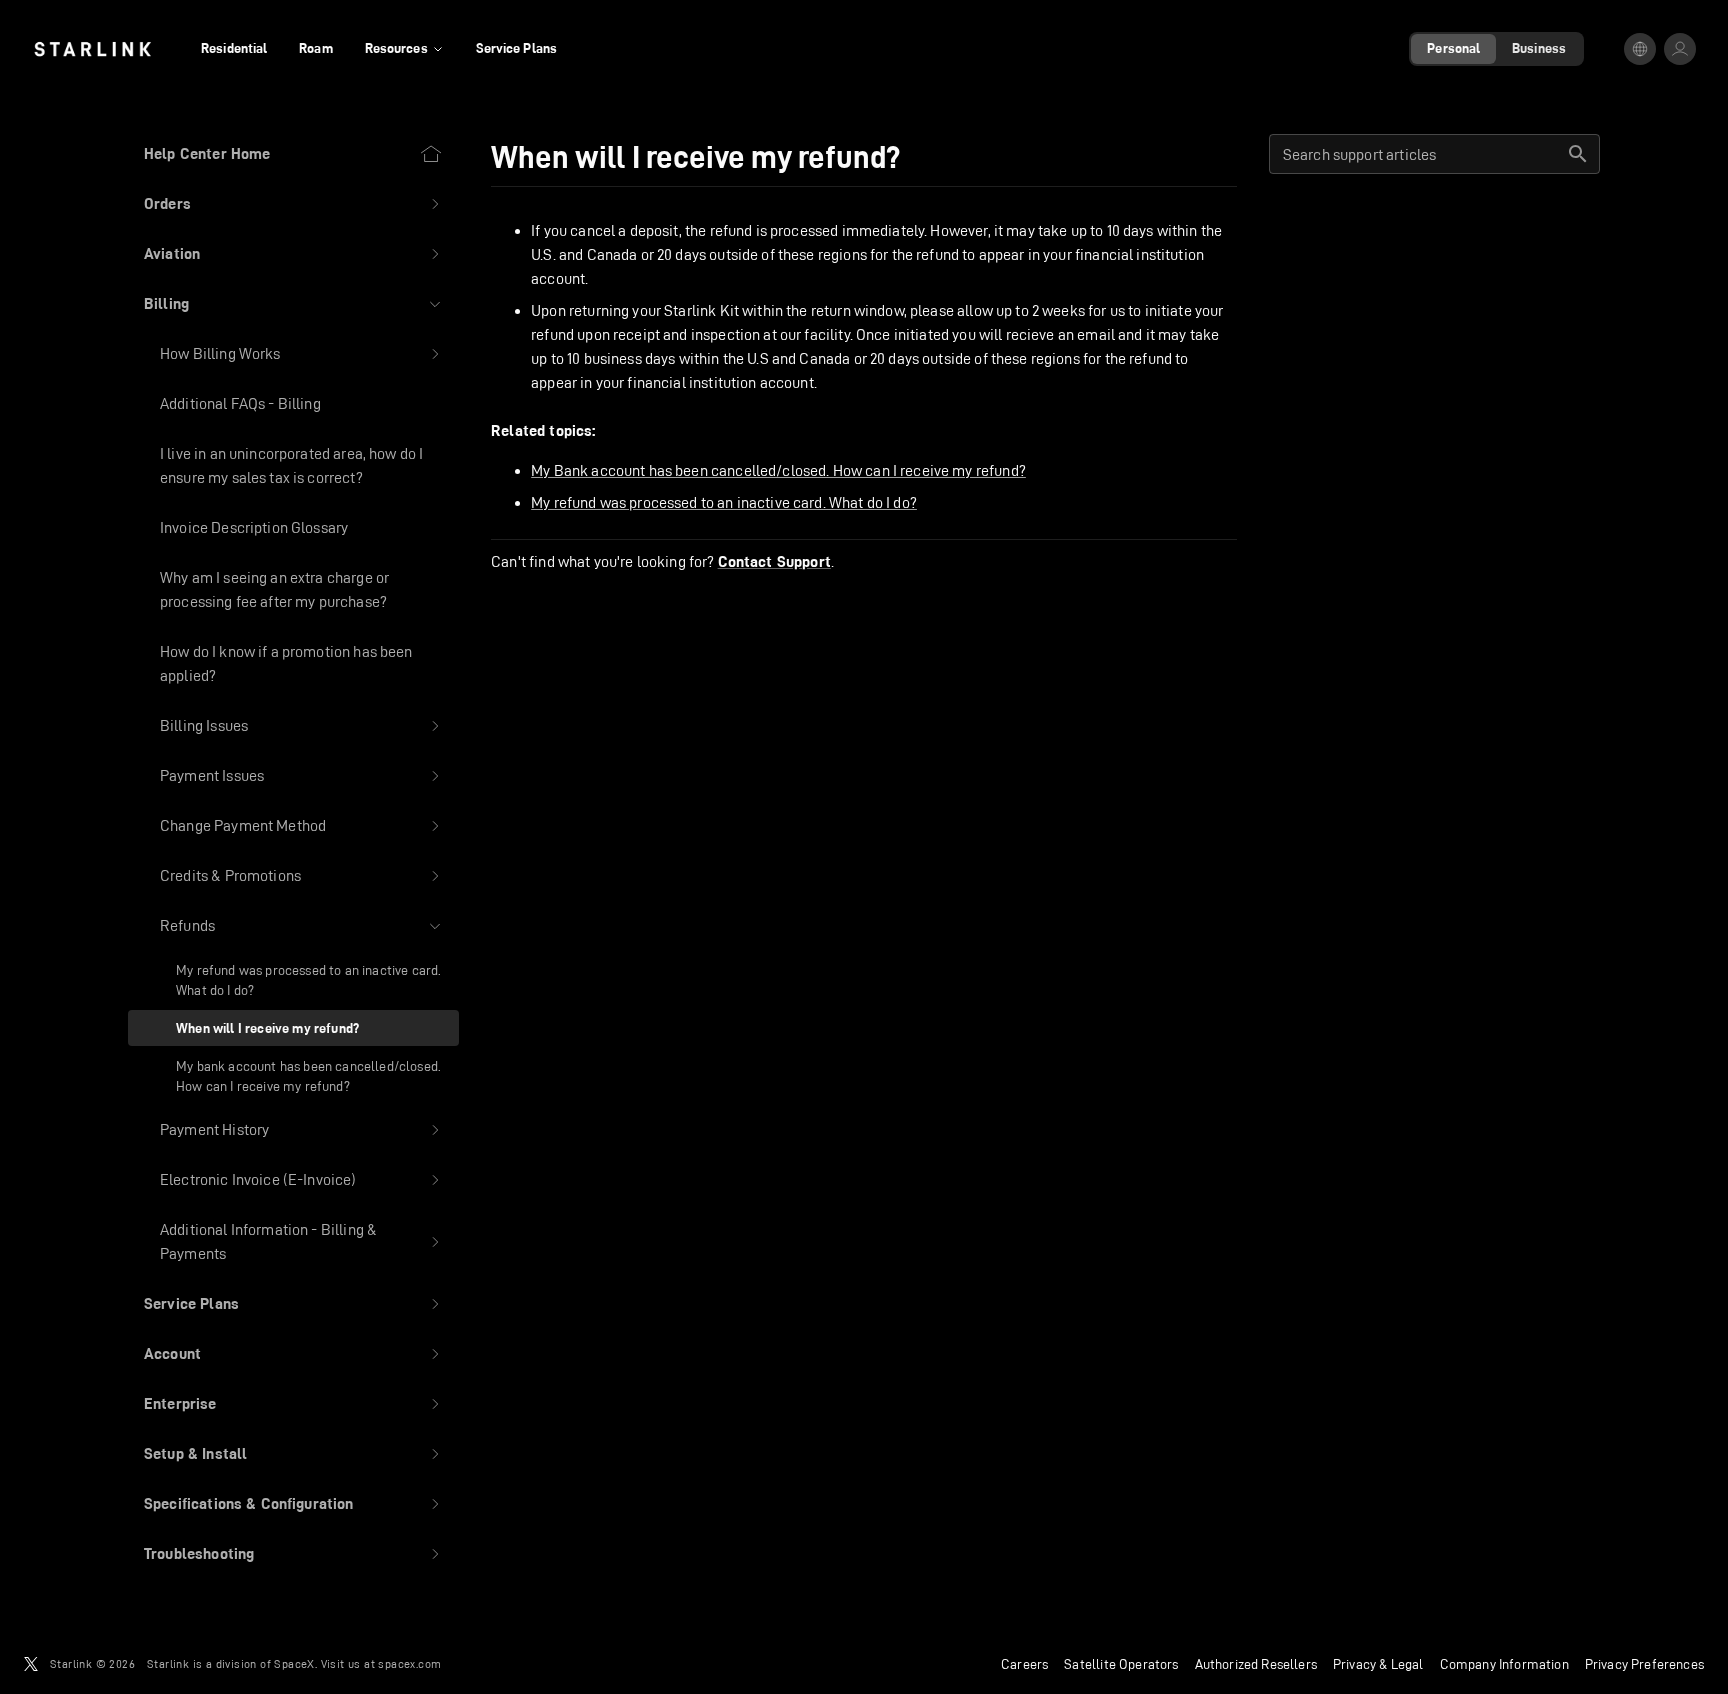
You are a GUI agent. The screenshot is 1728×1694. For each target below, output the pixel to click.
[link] (92, 49)
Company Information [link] (1504, 1664)
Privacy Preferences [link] (1644, 1664)
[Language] (1640, 49)
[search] (1578, 154)
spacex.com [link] (409, 1663)
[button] (293, 204)
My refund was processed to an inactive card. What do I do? (724, 502)
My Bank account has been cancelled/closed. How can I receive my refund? (778, 470)
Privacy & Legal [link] (1378, 1664)
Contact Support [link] (774, 562)
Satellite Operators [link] (1121, 1664)
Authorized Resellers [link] (1256, 1664)
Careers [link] (1024, 1664)
